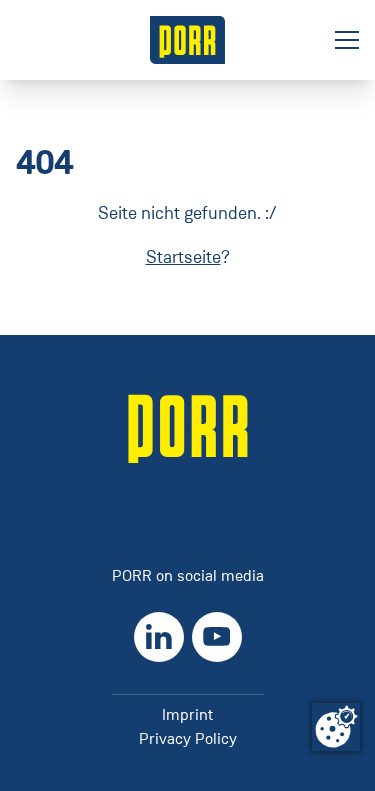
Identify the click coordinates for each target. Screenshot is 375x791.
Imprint (187, 714)
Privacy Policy (188, 738)
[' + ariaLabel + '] (188, 40)
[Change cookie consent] (336, 727)
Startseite (183, 257)
